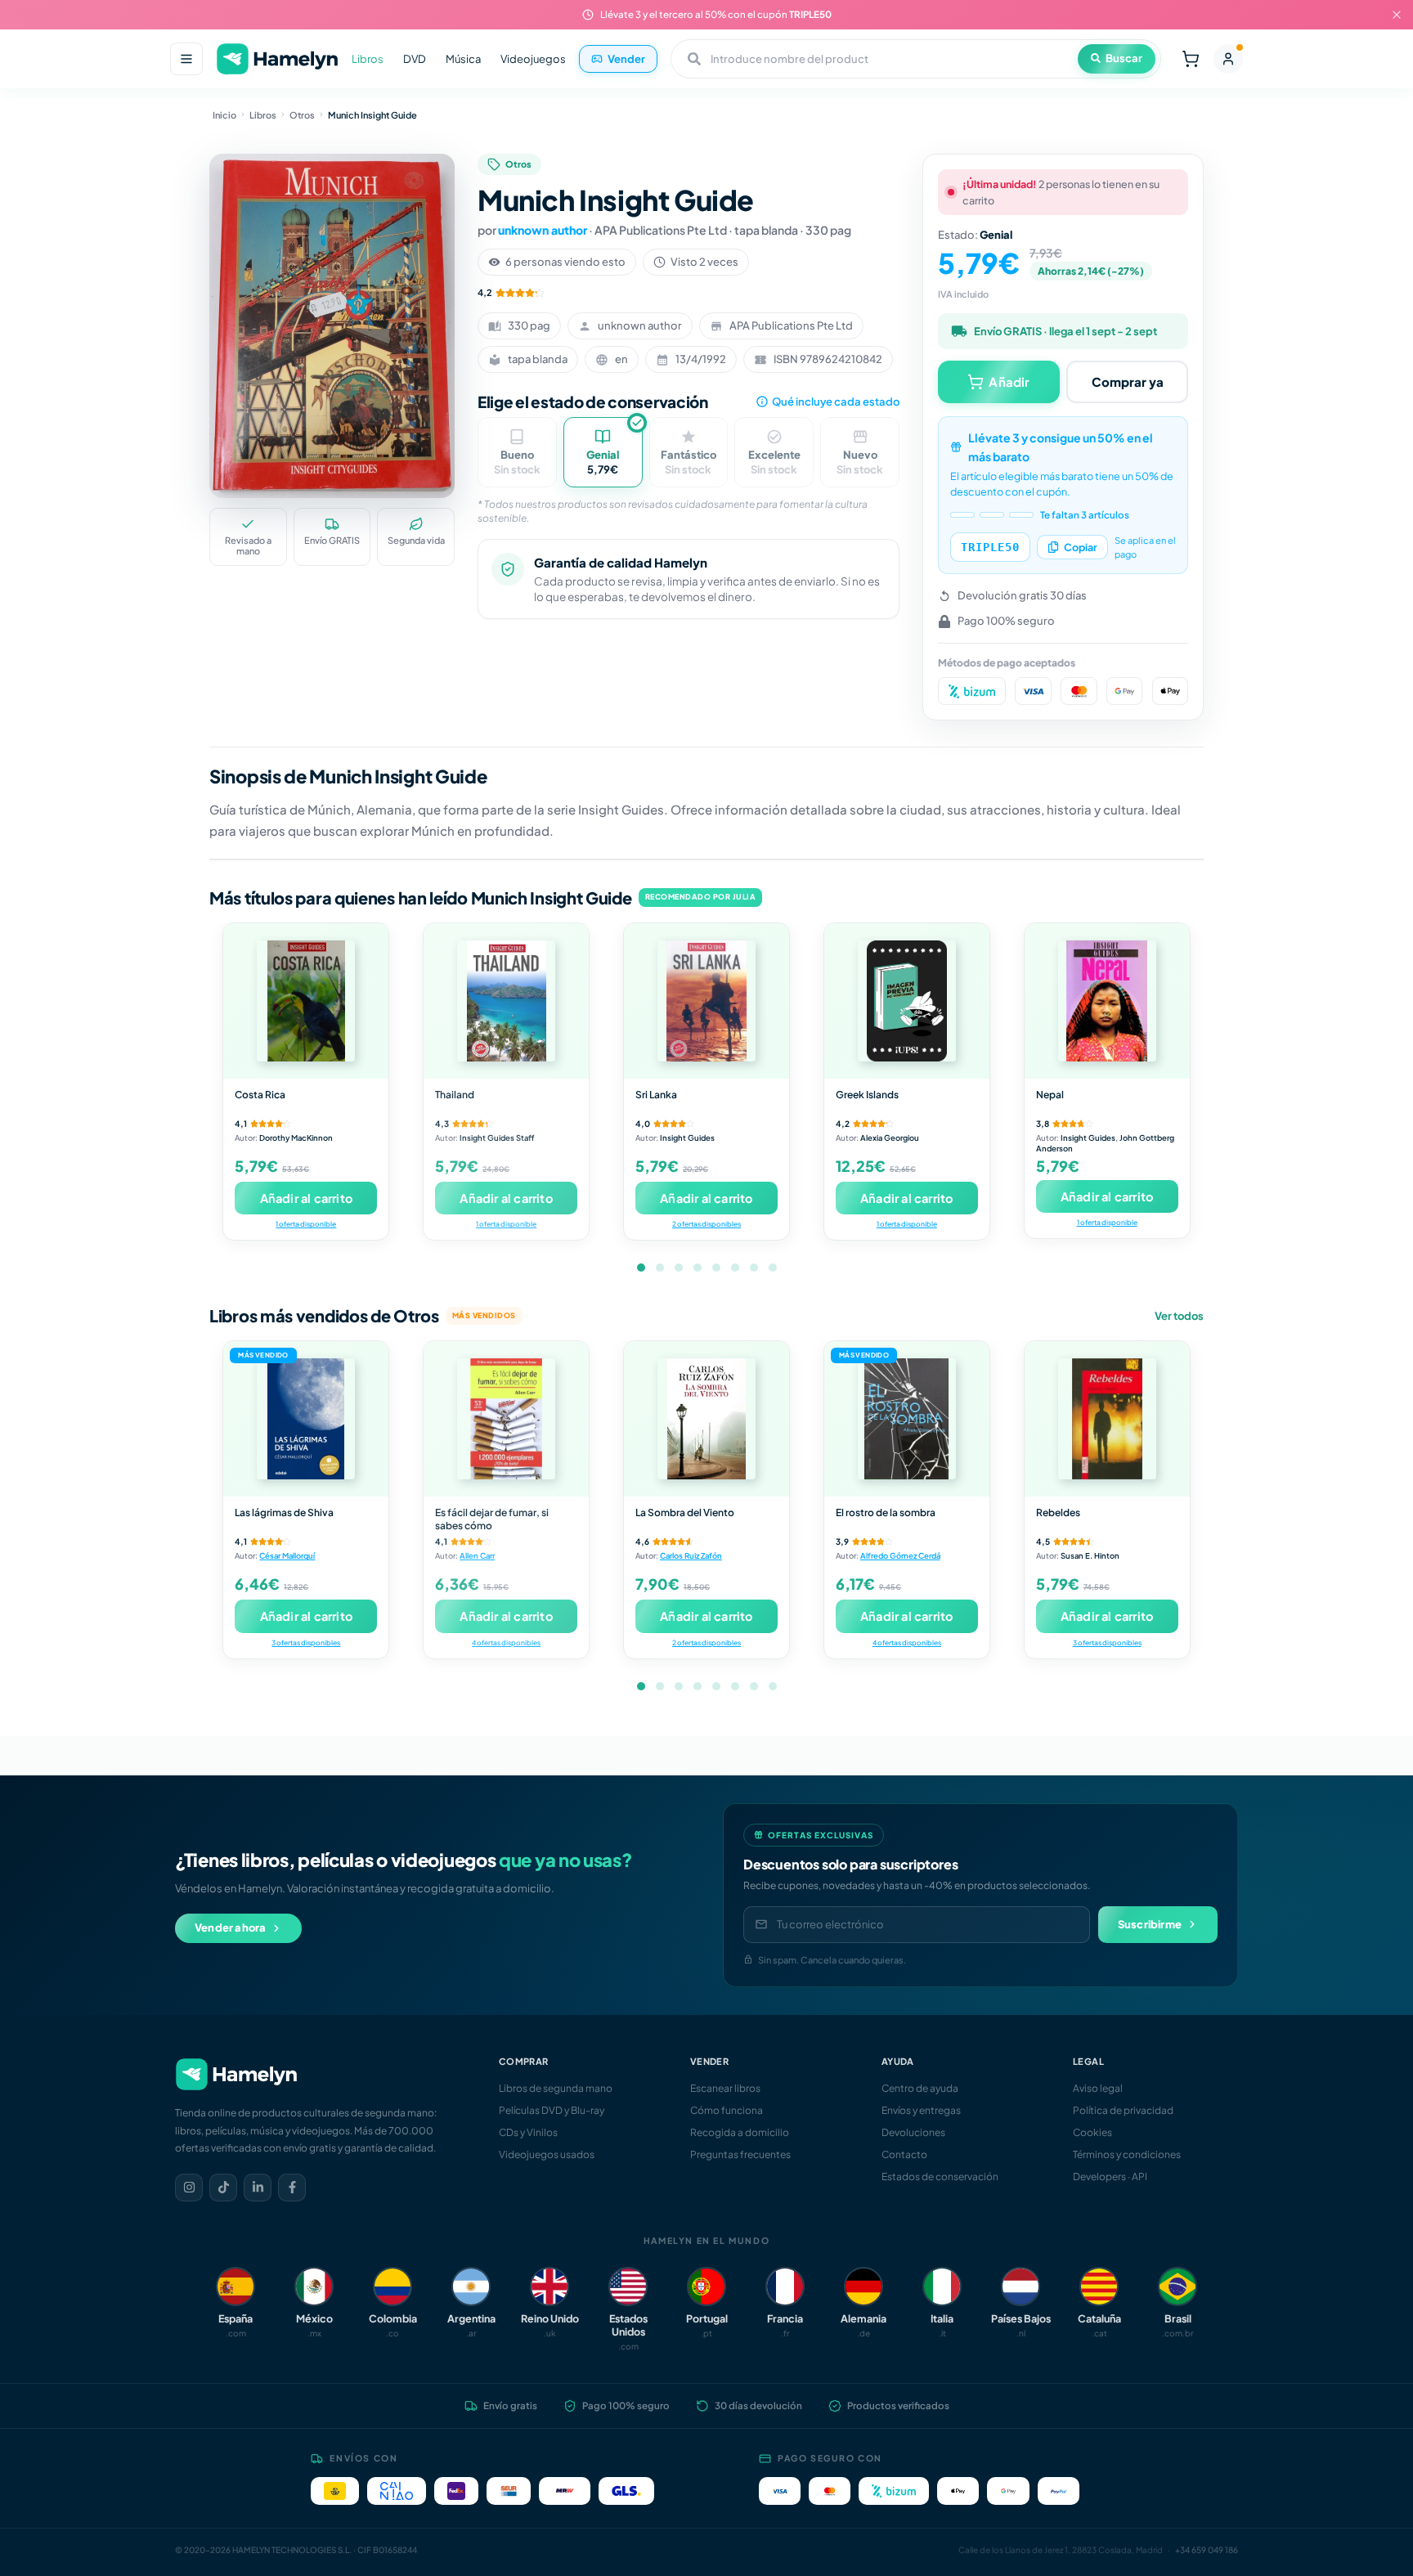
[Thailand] (506, 1001)
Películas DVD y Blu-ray (552, 2110)
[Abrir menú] (186, 59)
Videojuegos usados (547, 2154)
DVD (415, 59)
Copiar (1081, 547)
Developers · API (1110, 2177)
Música (463, 59)
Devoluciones (913, 2132)
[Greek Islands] (907, 1001)
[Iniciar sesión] (1228, 59)
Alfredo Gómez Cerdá (900, 1555)
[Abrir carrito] (1191, 59)
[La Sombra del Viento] (706, 1419)
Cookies (1092, 2132)
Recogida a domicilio (740, 2132)
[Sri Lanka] (706, 1001)
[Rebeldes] (1107, 1419)
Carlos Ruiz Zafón (691, 1555)
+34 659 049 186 (1207, 2550)
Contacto (904, 2154)
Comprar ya (1128, 381)
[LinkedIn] (258, 2188)
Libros (368, 59)
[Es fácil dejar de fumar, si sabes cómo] (506, 1419)
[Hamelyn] (277, 59)
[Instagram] (189, 2188)
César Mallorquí (287, 1555)
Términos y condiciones (1127, 2154)
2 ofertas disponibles (706, 1224)
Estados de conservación (940, 2177)
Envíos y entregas (921, 2110)
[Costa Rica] (306, 1001)
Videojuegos (533, 59)
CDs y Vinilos (528, 2132)
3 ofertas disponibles (306, 1643)
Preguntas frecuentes (740, 2154)
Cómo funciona (727, 2110)
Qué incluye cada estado (836, 402)
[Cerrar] (1397, 15)
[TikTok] (223, 2188)
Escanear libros (725, 2088)
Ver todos (1179, 1316)
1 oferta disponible (306, 1224)
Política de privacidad (1123, 2110)
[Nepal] (1107, 1001)
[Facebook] (292, 2188)
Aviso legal (1098, 2088)
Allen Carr (477, 1555)
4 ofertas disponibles (506, 1643)
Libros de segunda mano (556, 2088)
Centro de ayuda (920, 2088)
